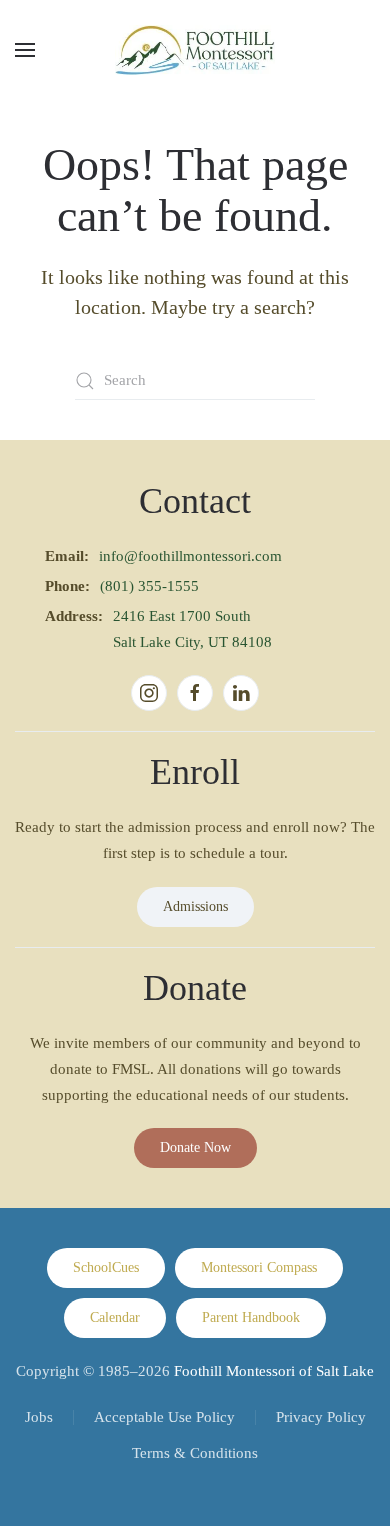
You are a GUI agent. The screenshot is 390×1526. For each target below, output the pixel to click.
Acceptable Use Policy (164, 1417)
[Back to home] (195, 50)
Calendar (115, 1317)
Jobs (39, 1417)
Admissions (195, 906)
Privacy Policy (321, 1417)
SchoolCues (106, 1267)
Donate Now (195, 1147)
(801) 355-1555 (149, 586)
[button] (25, 50)
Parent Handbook (251, 1317)
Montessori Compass (259, 1267)
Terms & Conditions (195, 1453)
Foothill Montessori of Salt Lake (274, 1371)
